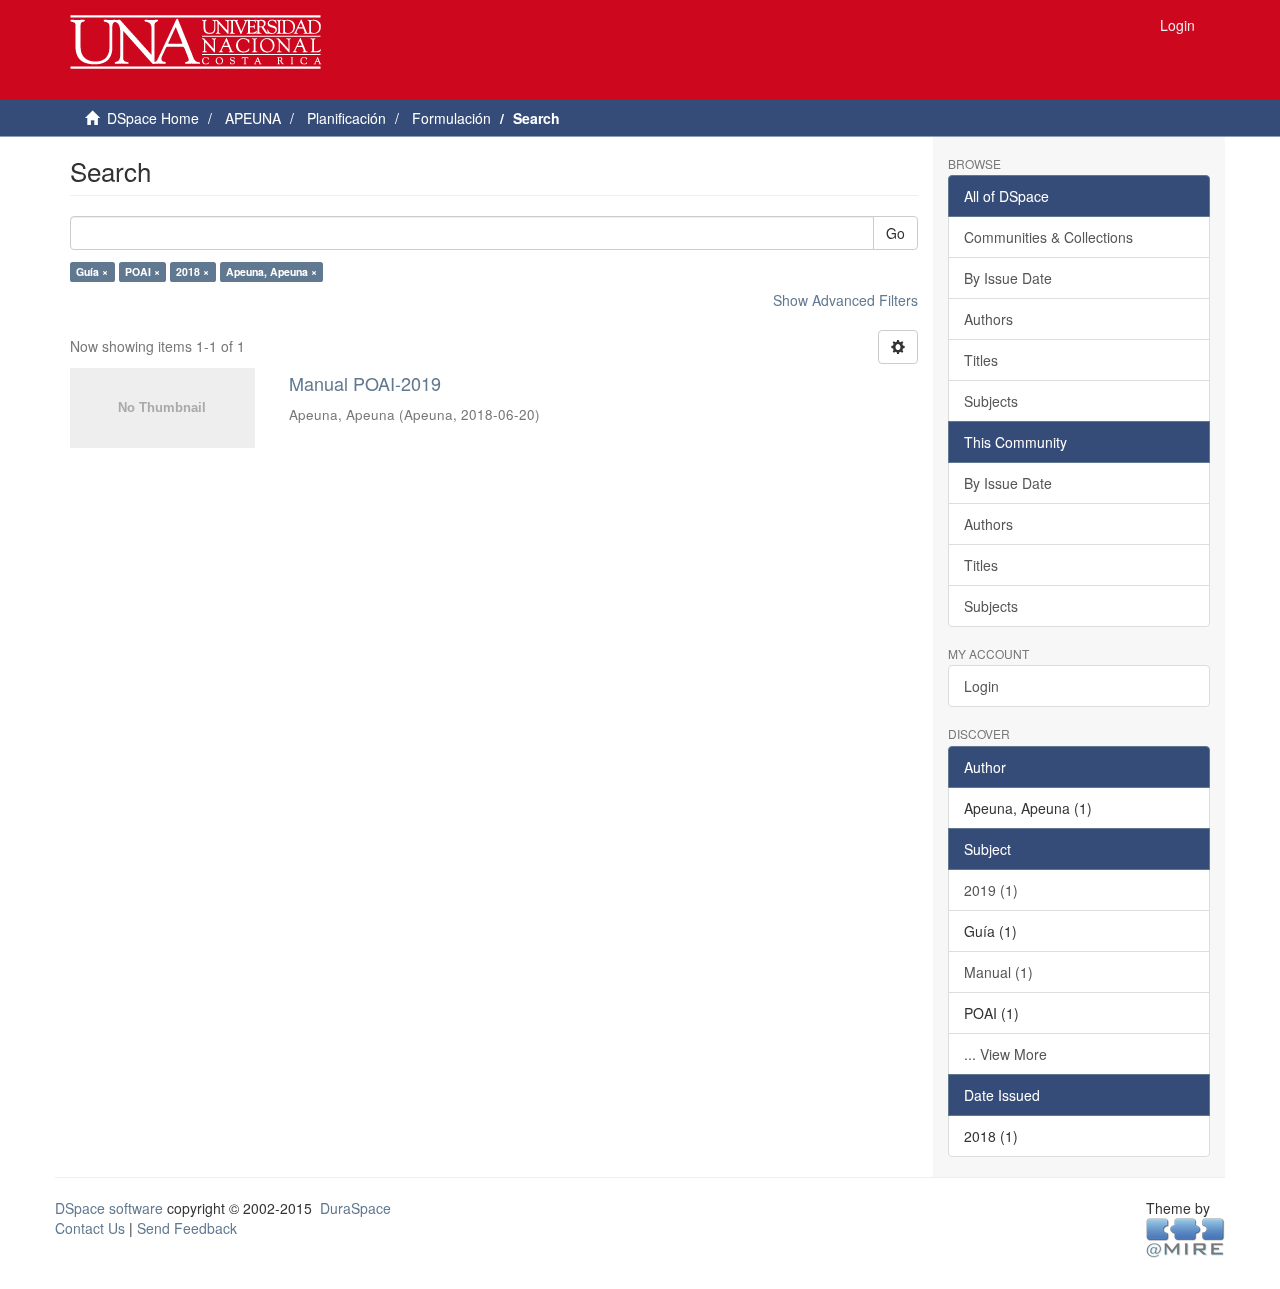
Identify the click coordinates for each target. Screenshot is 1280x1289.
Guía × (92, 271)
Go (895, 233)
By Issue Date (1008, 278)
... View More (1005, 1054)
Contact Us (90, 1228)
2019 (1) (991, 890)
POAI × (142, 271)
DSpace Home (153, 118)
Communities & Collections (1048, 237)
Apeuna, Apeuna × (271, 271)
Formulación (451, 118)
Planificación (346, 118)
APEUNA (253, 118)
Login (981, 686)
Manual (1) (998, 972)
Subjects (991, 401)
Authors (988, 319)
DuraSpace (355, 1208)
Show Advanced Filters (845, 300)
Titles (981, 360)
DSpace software (109, 1208)
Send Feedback (187, 1228)
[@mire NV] (1185, 1236)
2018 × (192, 271)
